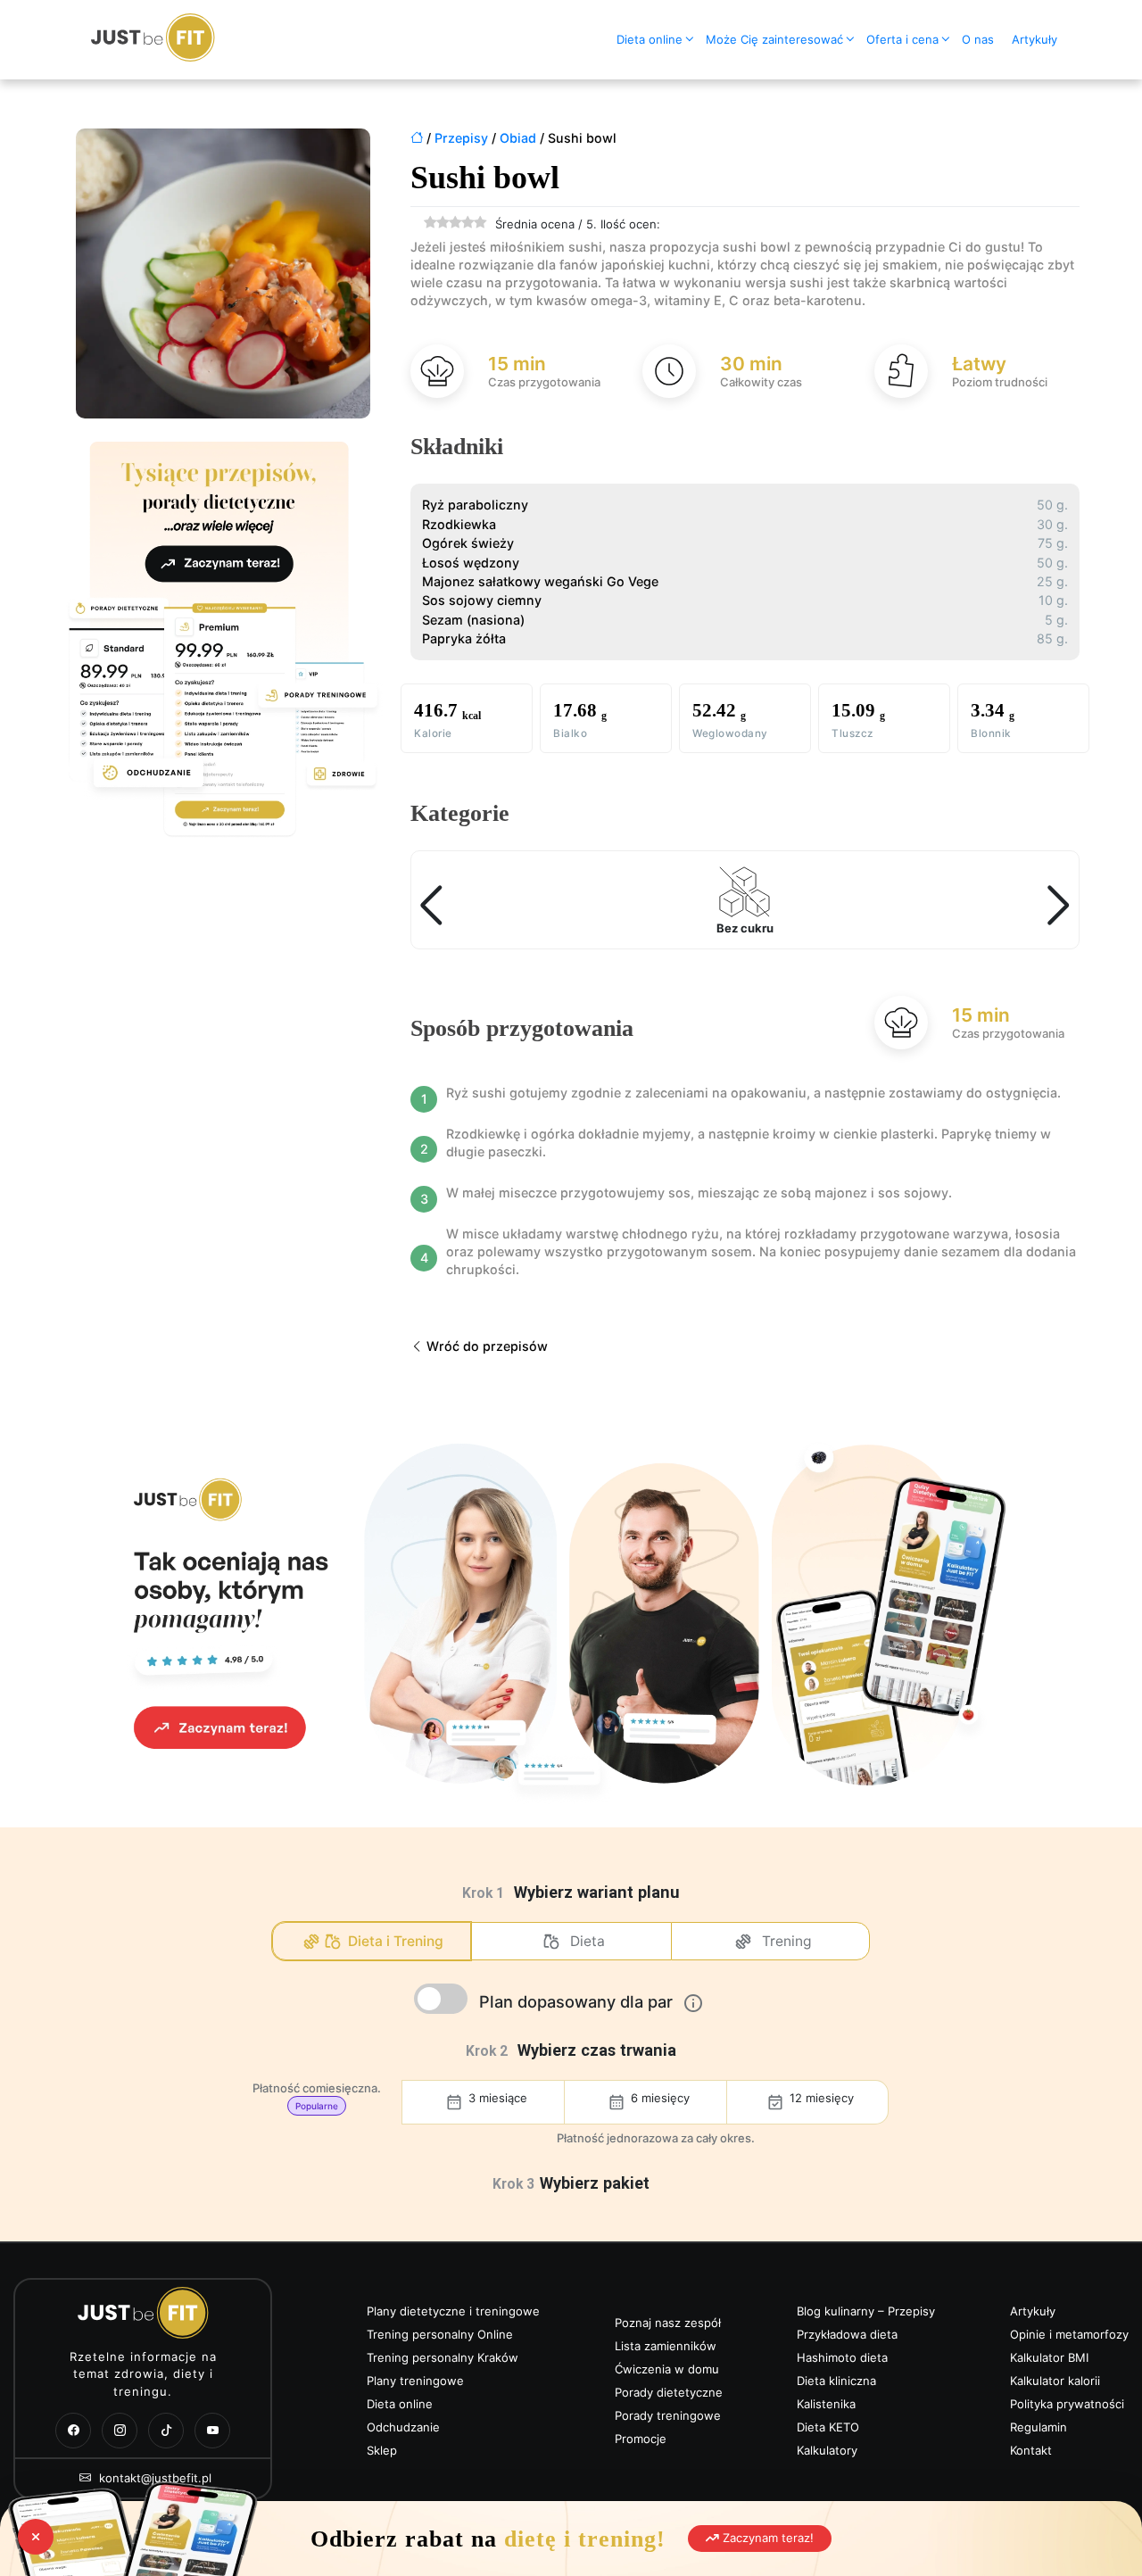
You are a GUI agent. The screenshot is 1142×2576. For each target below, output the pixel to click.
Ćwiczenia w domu (667, 2369)
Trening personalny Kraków (443, 2357)
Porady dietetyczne (669, 2392)
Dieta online (650, 39)
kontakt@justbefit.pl (153, 2478)
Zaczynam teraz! (766, 2538)
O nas (978, 39)
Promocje (641, 2439)
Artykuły (1034, 39)
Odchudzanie (403, 2427)
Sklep (382, 2450)
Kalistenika (826, 2404)
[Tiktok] (166, 2431)
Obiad (518, 138)
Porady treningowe (668, 2415)
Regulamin (1039, 2427)
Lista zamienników (666, 2346)
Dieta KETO (828, 2427)
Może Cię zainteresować (774, 39)
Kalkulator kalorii (1055, 2381)
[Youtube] (212, 2431)
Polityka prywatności (1067, 2404)
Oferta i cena (902, 39)
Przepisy (461, 138)
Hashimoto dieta (842, 2357)
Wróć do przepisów (485, 1346)
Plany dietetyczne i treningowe (453, 2311)
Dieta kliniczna (836, 2381)
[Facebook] (73, 2431)
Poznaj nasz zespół (668, 2323)
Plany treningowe (415, 2381)
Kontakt (1031, 2450)
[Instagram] (120, 2431)
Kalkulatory (827, 2450)
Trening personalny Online (440, 2334)
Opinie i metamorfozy (1069, 2334)
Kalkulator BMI (1049, 2357)
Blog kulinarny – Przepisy (866, 2311)
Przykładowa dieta (847, 2334)
